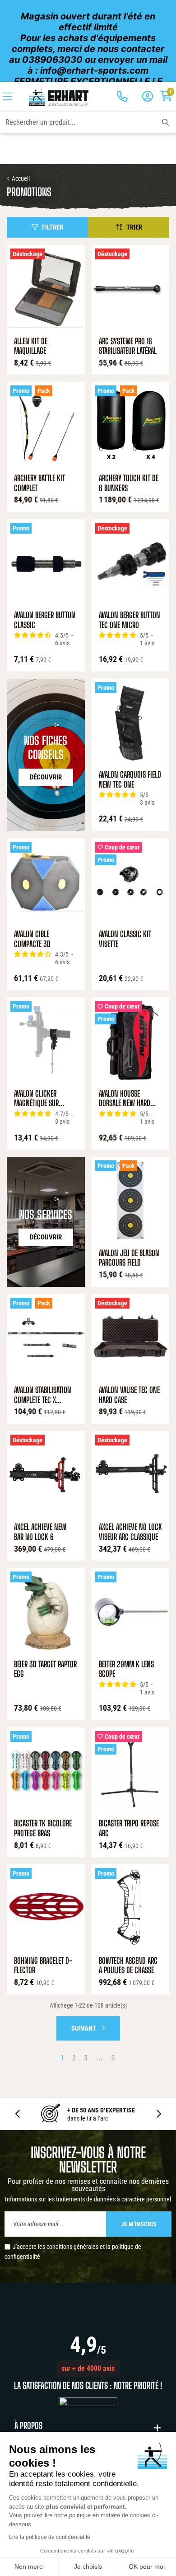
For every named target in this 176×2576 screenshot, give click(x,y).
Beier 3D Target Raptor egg (45, 1669)
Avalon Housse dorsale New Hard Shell (125, 1099)
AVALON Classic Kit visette (125, 939)
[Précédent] (18, 2114)
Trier (134, 227)
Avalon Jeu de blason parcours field (129, 1258)
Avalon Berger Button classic (45, 620)
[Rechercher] (165, 122)
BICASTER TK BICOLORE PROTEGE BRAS (43, 1828)
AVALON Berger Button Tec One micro (130, 620)
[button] (88, 2369)
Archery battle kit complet (39, 483)
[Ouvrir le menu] (7, 97)
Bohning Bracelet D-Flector (43, 1966)
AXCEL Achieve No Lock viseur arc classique (130, 1532)
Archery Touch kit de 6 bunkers (129, 483)
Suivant (84, 2028)
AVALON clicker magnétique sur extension (36, 1099)
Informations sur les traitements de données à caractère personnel (88, 2199)
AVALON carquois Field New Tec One (130, 780)
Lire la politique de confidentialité (50, 2537)
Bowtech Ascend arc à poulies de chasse (128, 1966)
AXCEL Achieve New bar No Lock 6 (40, 1532)
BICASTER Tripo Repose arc (129, 1828)
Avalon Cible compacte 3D (32, 939)
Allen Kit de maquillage (31, 346)
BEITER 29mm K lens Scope (126, 1669)
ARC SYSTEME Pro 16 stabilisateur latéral (128, 346)
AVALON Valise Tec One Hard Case (129, 1395)
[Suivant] (158, 2114)
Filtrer (53, 227)
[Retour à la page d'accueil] (58, 97)
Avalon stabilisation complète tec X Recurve (43, 1395)
